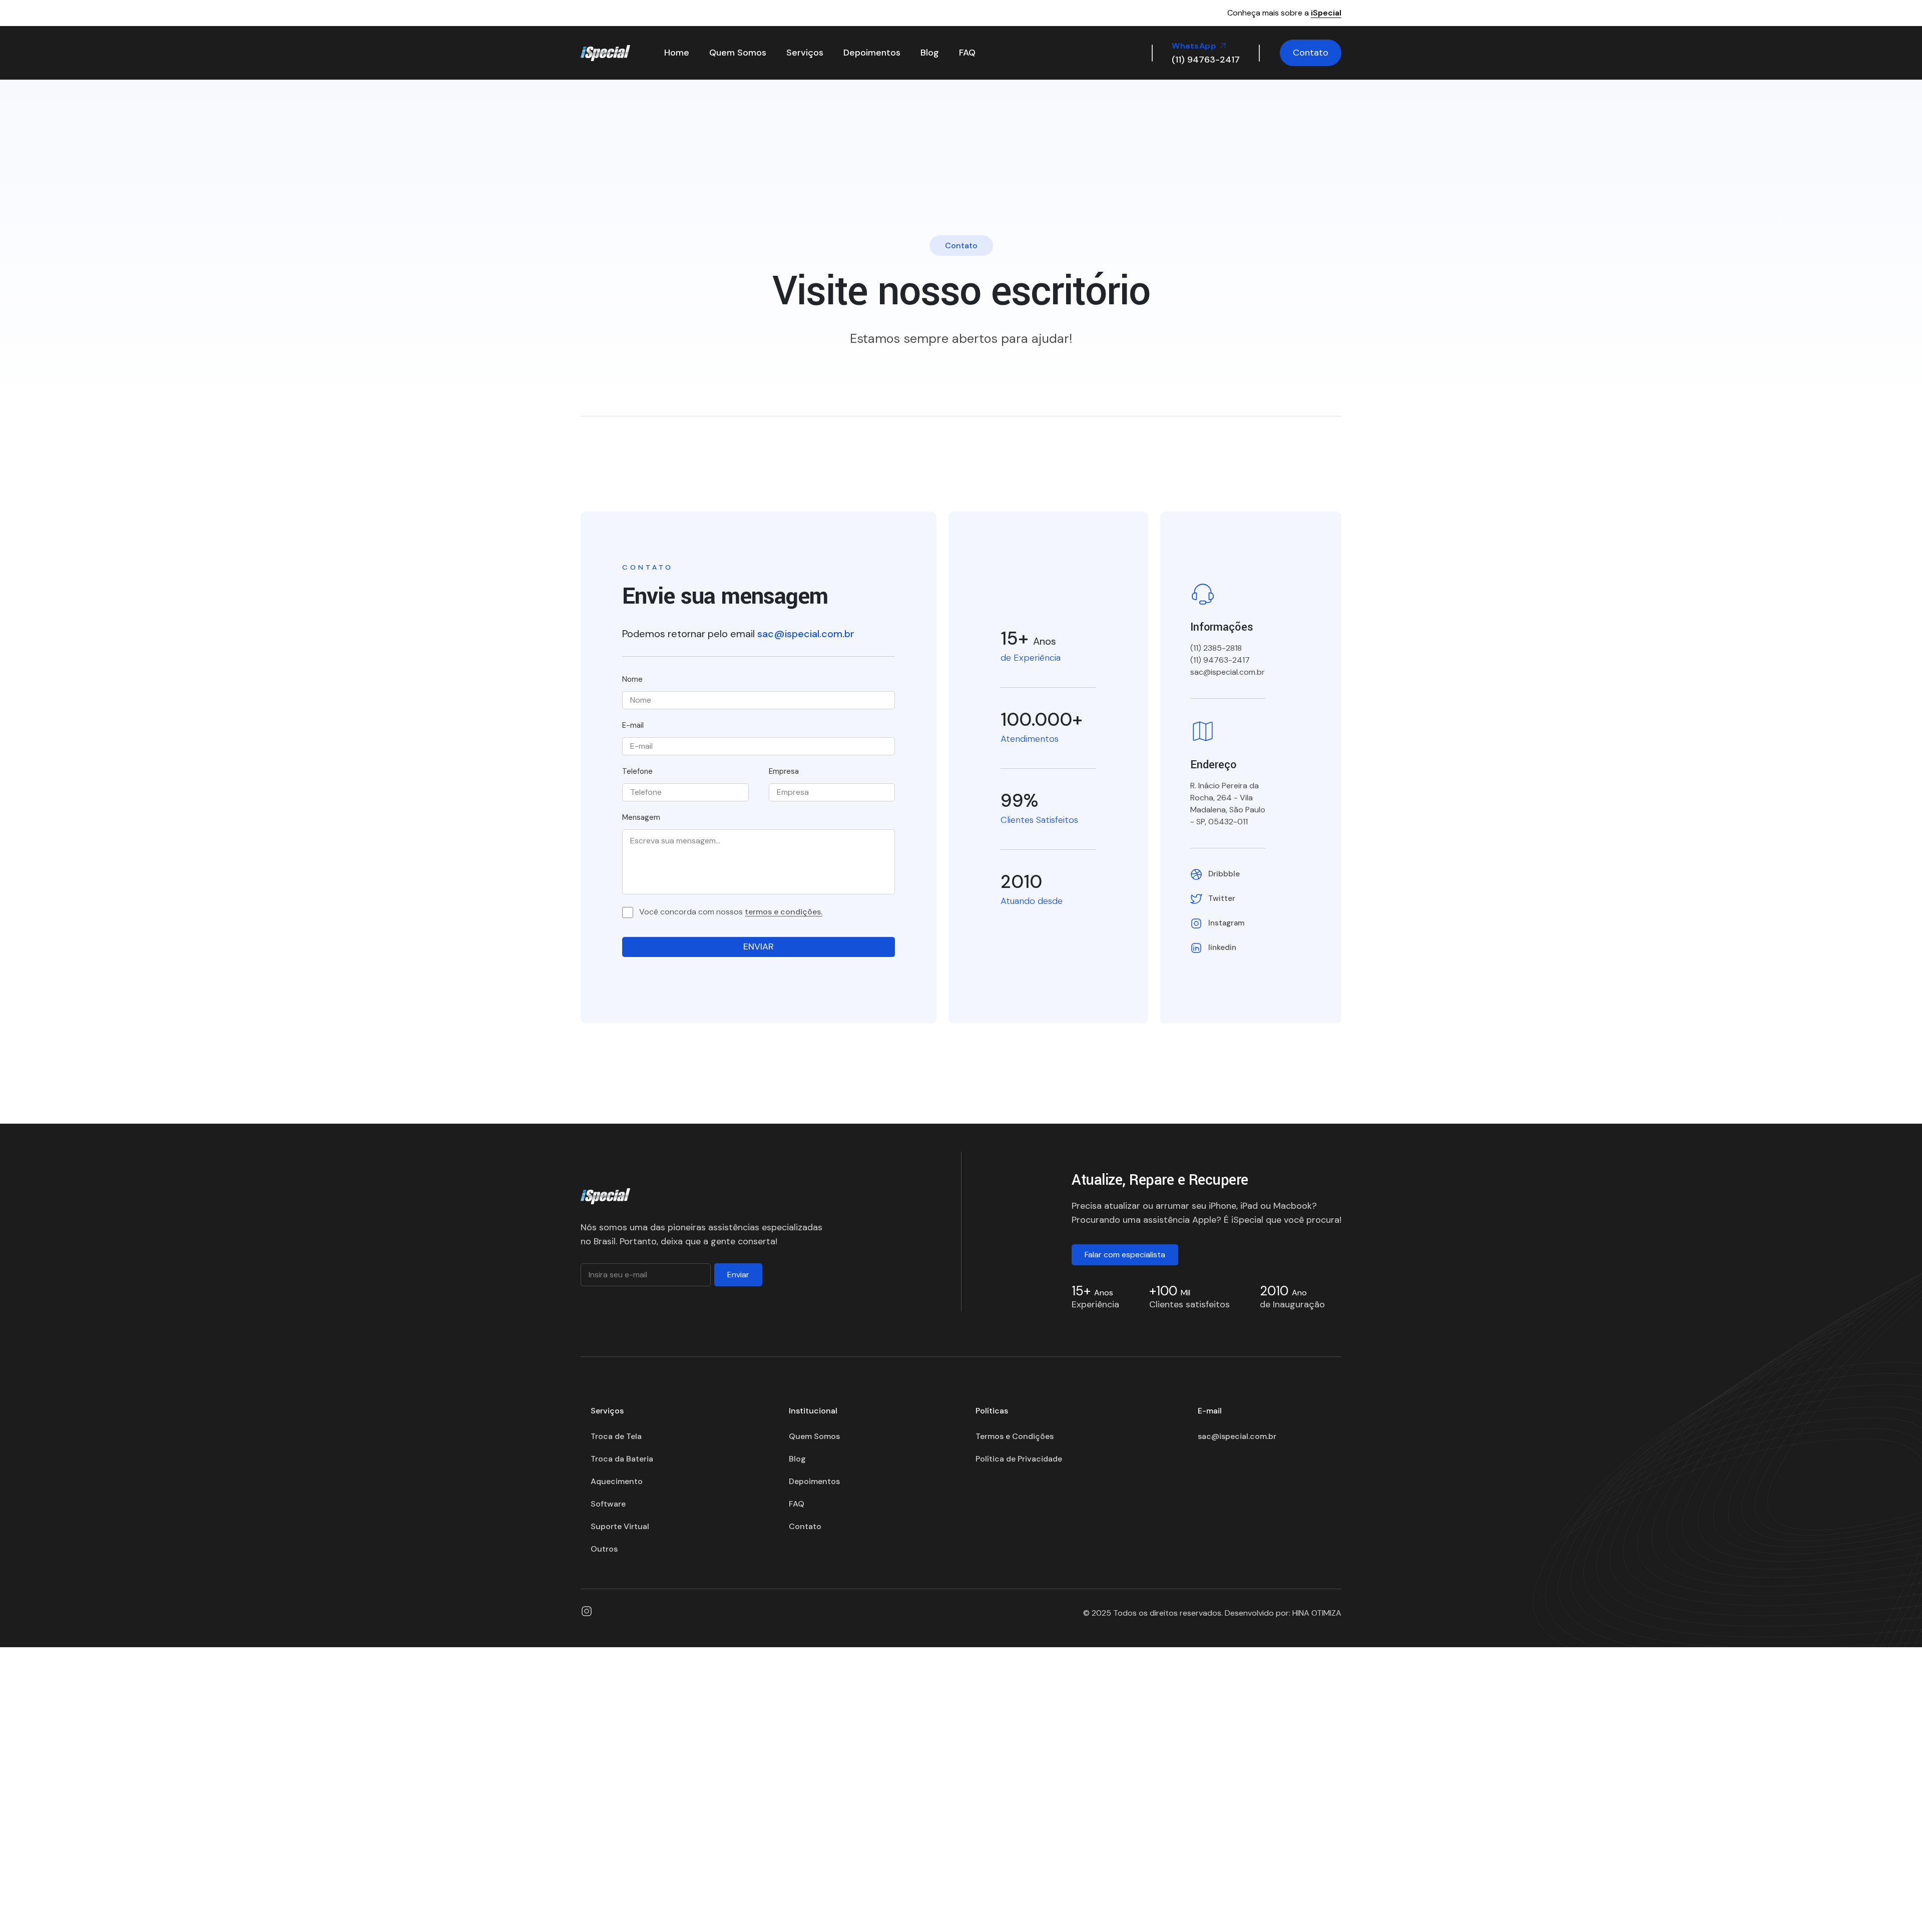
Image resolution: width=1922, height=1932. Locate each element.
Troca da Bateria (622, 1459)
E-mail (633, 726)
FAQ (967, 53)
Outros (604, 1549)
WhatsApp (1195, 46)
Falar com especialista (1125, 1255)
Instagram (1226, 923)
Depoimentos (872, 53)
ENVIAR (759, 946)
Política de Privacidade (1019, 1459)
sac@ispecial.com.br (806, 634)
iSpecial (1326, 13)
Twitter (1222, 898)
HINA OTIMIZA (1317, 1613)
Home (677, 53)
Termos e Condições (1015, 1436)
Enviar (738, 1275)
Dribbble (1224, 874)
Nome (632, 679)
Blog (930, 53)
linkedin (1222, 947)
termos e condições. (784, 912)
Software (608, 1504)
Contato (1311, 53)
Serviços (805, 53)
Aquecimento (617, 1481)
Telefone (637, 772)
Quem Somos (738, 53)
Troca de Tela (616, 1436)
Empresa (784, 772)
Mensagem (641, 818)
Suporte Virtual (620, 1526)
